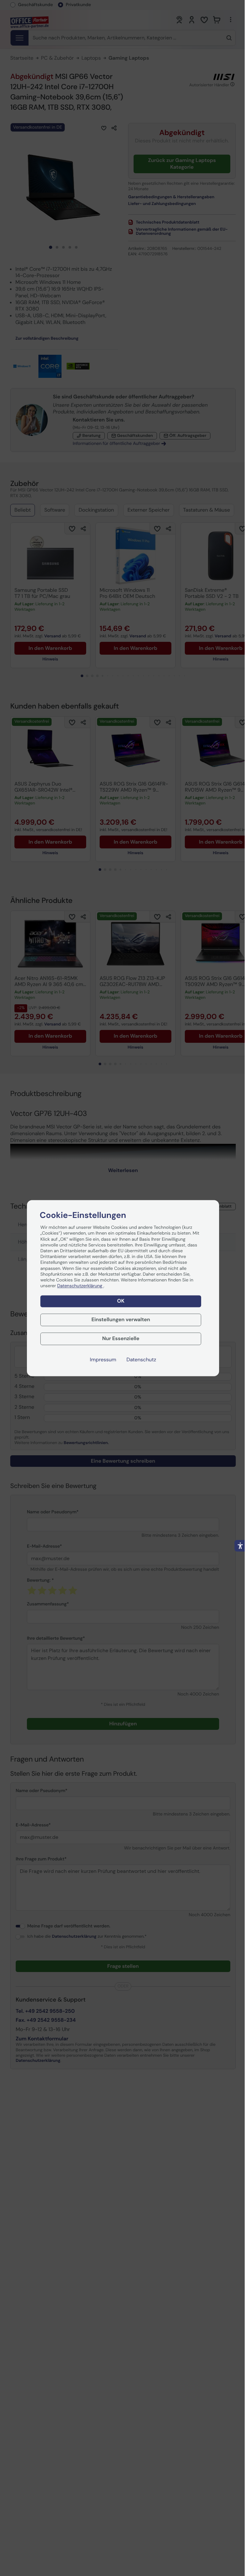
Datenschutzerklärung (80, 1286)
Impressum (103, 1360)
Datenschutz (141, 1360)
